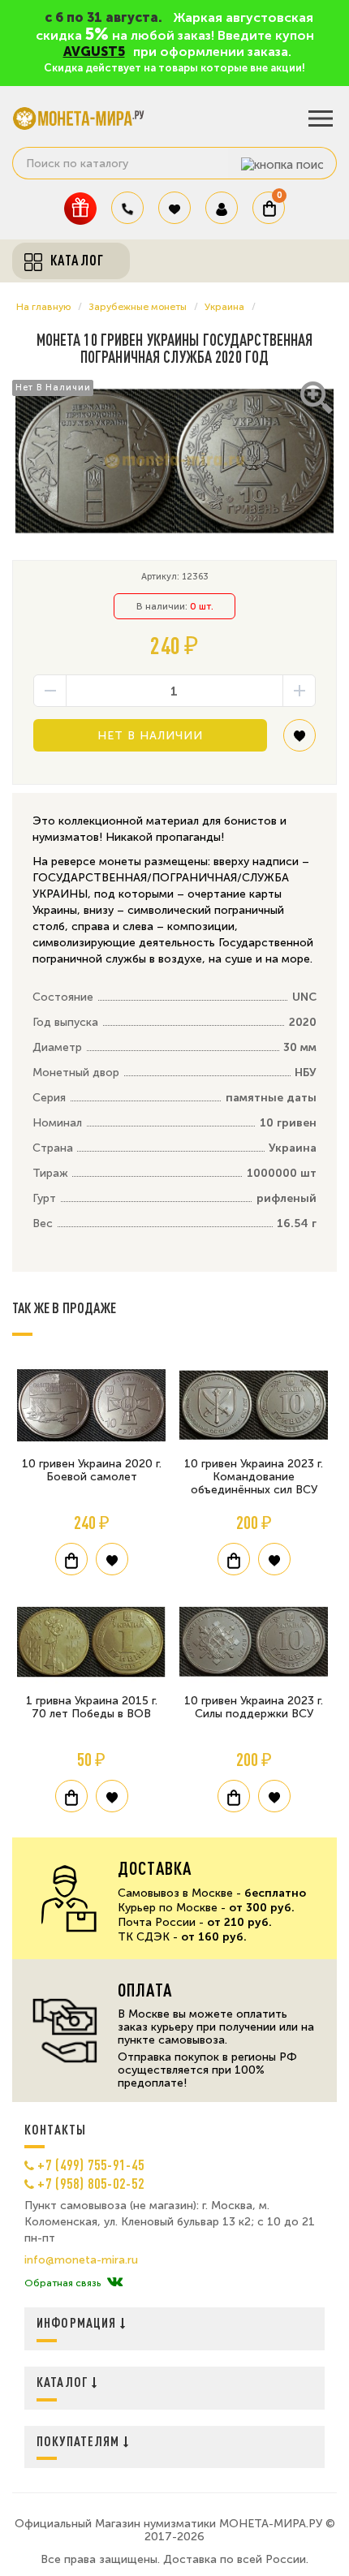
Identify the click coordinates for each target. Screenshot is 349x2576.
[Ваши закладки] (174, 208)
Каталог (64, 2382)
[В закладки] (299, 741)
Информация (78, 2322)
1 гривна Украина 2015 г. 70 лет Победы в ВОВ (92, 1707)
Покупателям (80, 2441)
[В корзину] (71, 1559)
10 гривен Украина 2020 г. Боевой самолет (92, 1470)
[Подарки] (80, 208)
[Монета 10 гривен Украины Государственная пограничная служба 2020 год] (174, 461)
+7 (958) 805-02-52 (91, 2183)
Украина (224, 307)
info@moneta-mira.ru (81, 2260)
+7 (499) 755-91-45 (91, 2165)
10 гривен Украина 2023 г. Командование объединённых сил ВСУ (254, 1477)
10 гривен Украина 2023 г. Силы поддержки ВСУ (254, 1707)
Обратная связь (62, 2283)
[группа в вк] (115, 2283)
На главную (43, 307)
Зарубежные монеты (138, 307)
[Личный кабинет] (222, 208)
